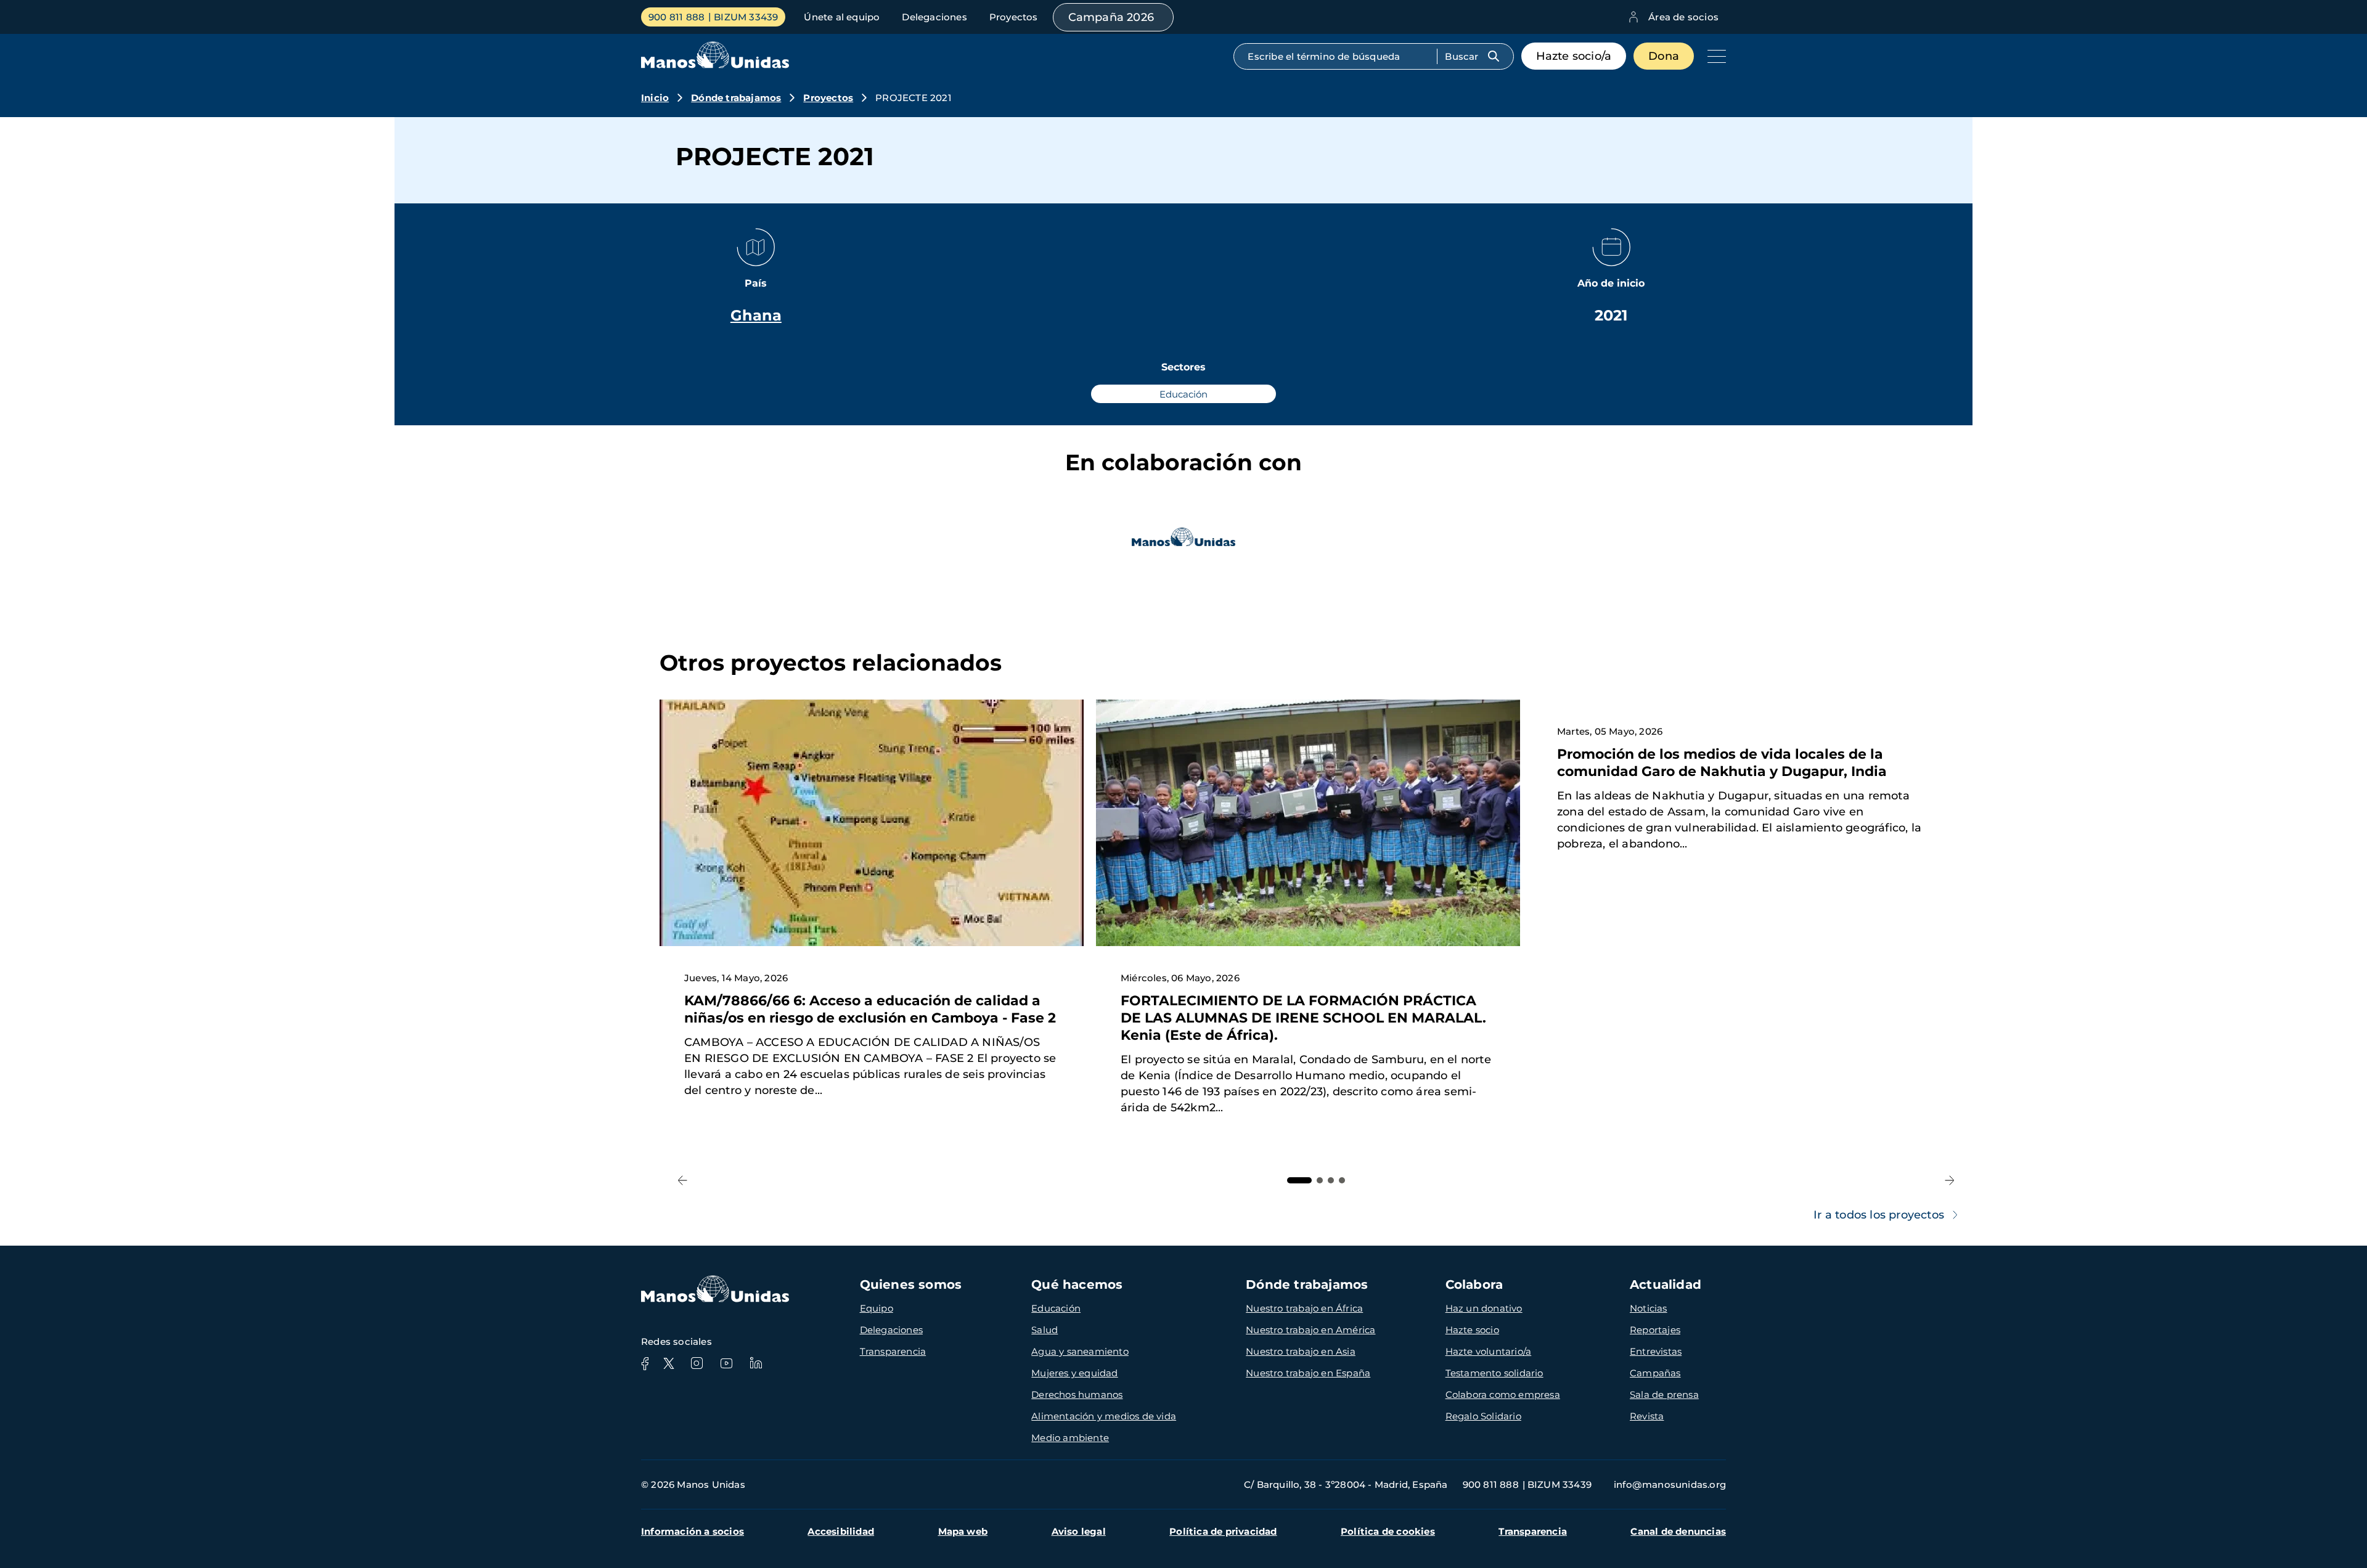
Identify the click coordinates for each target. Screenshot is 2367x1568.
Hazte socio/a (1574, 56)
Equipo (877, 1308)
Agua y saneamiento (1080, 1351)
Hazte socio (1472, 1330)
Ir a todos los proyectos (1879, 1215)
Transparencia (893, 1351)
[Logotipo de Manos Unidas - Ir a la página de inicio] (715, 65)
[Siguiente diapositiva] (1949, 1181)
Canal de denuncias (1678, 1531)
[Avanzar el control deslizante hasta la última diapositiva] (683, 1181)
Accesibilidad (841, 1531)
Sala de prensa (1664, 1394)
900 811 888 (677, 17)
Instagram (697, 1363)
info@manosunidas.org (1670, 1484)
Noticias (1649, 1308)
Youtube (726, 1363)
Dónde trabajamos (736, 98)
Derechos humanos (1077, 1394)
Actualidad (1666, 1284)
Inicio (655, 98)
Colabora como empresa (1503, 1394)
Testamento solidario (1494, 1373)
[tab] (1299, 1180)
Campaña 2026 (1111, 17)
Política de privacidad (1223, 1531)
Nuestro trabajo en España (1308, 1373)
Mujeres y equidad (1074, 1373)
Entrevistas (1656, 1351)
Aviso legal (1079, 1531)
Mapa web (963, 1531)
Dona (1664, 56)
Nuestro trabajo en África (1304, 1308)
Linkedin (756, 1363)
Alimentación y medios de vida (1104, 1416)
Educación (1056, 1308)
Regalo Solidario (1483, 1416)
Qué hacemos (1077, 1284)
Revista (1647, 1416)
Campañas (1655, 1373)
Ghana (756, 315)
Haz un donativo (1484, 1308)
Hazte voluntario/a (1489, 1351)
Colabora (1474, 1284)
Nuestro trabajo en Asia (1301, 1351)
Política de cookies (1388, 1531)
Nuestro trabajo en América (1310, 1330)
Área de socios (1683, 17)
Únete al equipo (842, 17)
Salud (1045, 1330)
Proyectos (1014, 17)
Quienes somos (911, 1284)
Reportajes (1655, 1330)
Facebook (645, 1363)
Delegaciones (934, 17)
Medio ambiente (1070, 1438)
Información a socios (693, 1531)
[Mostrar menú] (1714, 56)
